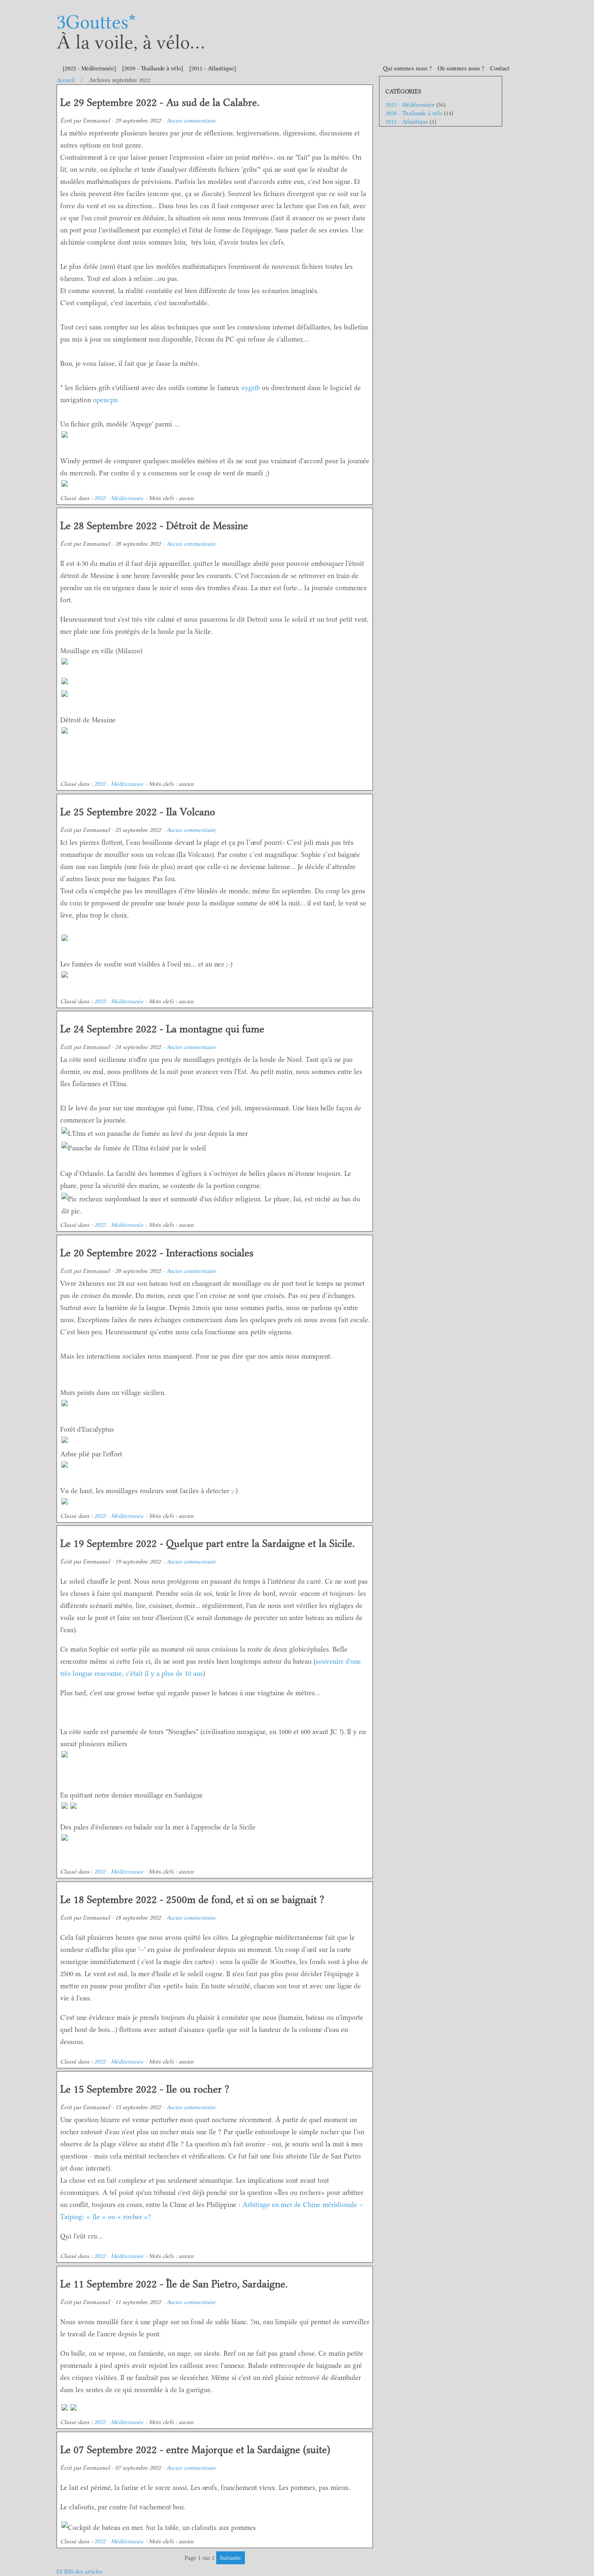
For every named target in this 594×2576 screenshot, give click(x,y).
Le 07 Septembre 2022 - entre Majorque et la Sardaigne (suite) (195, 2450)
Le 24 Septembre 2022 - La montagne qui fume (162, 1029)
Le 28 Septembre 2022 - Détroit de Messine (154, 526)
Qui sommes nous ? (407, 69)
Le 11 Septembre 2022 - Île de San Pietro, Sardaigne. (174, 2284)
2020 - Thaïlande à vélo (414, 113)
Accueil (66, 80)
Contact (500, 69)
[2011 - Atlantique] (213, 69)
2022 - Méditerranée (119, 498)
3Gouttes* (96, 22)
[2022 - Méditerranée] (89, 69)
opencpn (105, 400)
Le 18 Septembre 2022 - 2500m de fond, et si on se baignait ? (192, 1900)
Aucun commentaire (191, 121)
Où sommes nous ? (461, 69)
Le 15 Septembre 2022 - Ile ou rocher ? (145, 2089)
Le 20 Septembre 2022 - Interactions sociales (157, 1253)
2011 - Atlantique (407, 122)
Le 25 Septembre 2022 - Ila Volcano (138, 812)
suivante (231, 2558)
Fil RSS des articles (80, 2572)
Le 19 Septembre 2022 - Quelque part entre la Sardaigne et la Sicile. (207, 1543)
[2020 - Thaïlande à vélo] (153, 69)
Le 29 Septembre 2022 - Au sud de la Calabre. (160, 102)
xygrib (251, 388)
